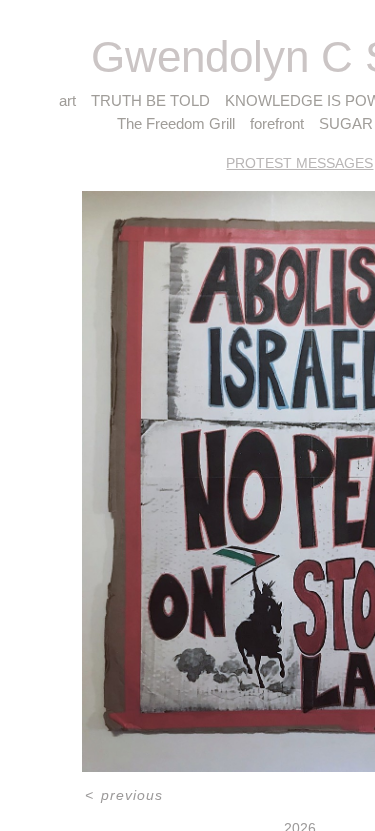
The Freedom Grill (176, 123)
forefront (277, 123)
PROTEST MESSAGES (299, 163)
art (67, 100)
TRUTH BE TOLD (150, 100)
